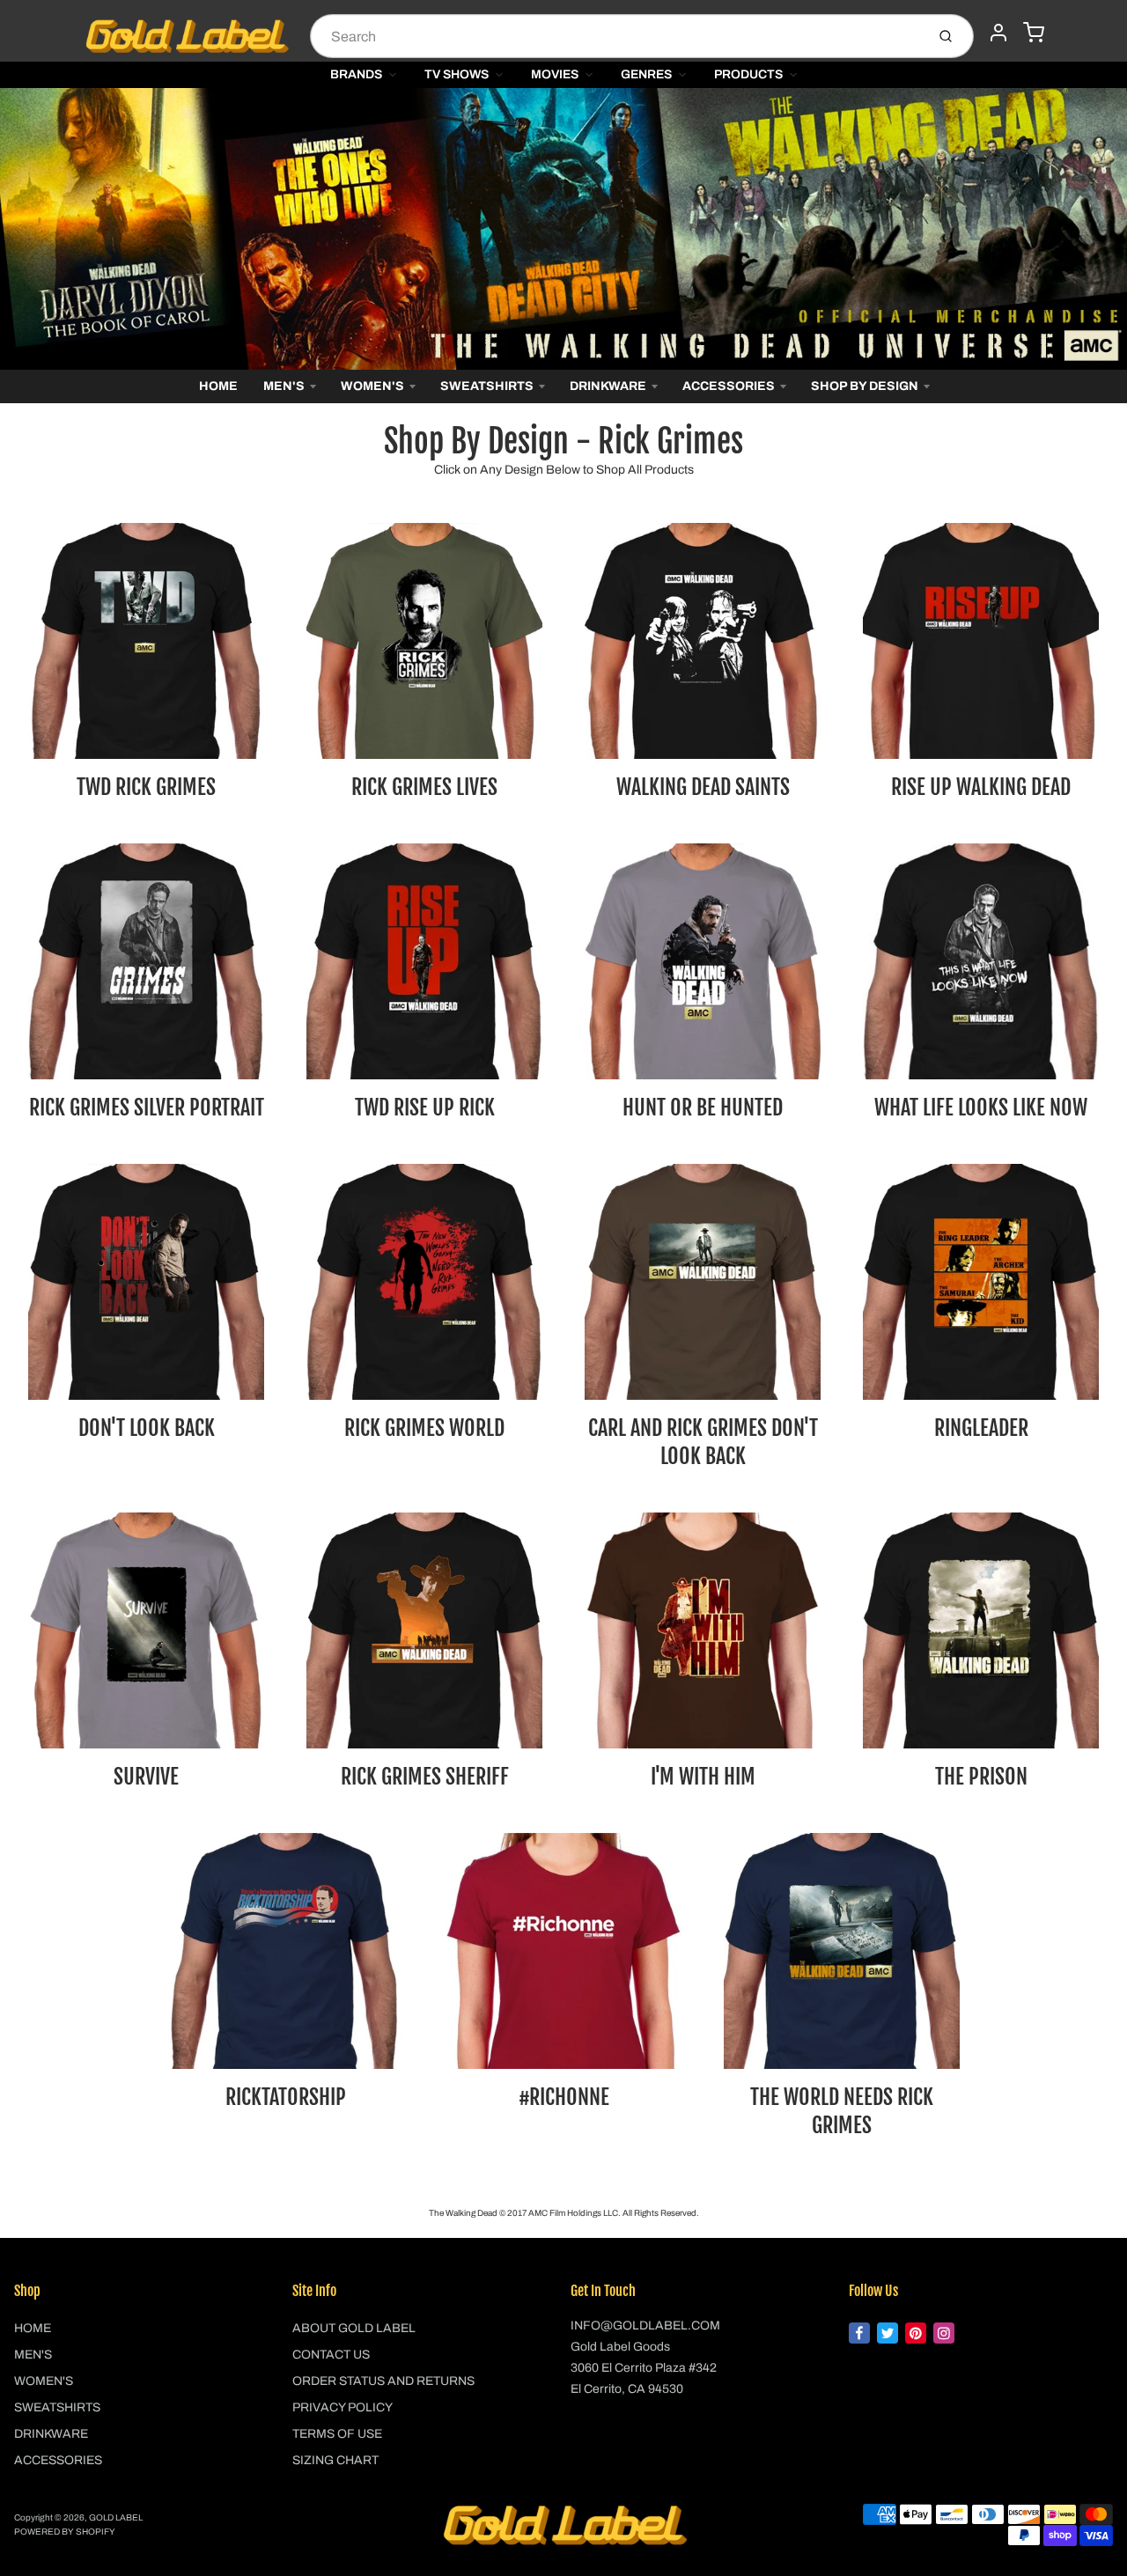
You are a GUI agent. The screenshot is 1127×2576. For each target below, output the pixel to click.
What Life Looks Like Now (981, 1108)
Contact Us (331, 2355)
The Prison (981, 1777)
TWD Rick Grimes (146, 787)
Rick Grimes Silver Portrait (147, 1108)
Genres (646, 74)
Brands (356, 74)
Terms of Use (337, 2434)
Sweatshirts (487, 386)
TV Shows (457, 74)
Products (748, 74)
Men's (284, 386)
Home (218, 386)
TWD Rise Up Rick (425, 1108)
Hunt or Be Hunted (703, 1108)
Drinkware (608, 386)
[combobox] (616, 36)
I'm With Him (703, 1777)
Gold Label (116, 2517)
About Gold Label (354, 2328)
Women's (372, 386)
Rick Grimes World (424, 1428)
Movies (555, 74)
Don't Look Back (147, 1428)
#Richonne (564, 2097)
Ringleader (981, 1428)
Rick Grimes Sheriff (425, 1777)
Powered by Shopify (65, 2532)
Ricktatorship (286, 2097)
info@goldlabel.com (645, 2326)
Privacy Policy (343, 2407)
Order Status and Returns (383, 2381)
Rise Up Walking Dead (981, 787)
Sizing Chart (335, 2460)
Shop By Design (865, 386)
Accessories (729, 386)
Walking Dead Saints (703, 787)
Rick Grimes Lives (424, 787)
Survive (146, 1777)
